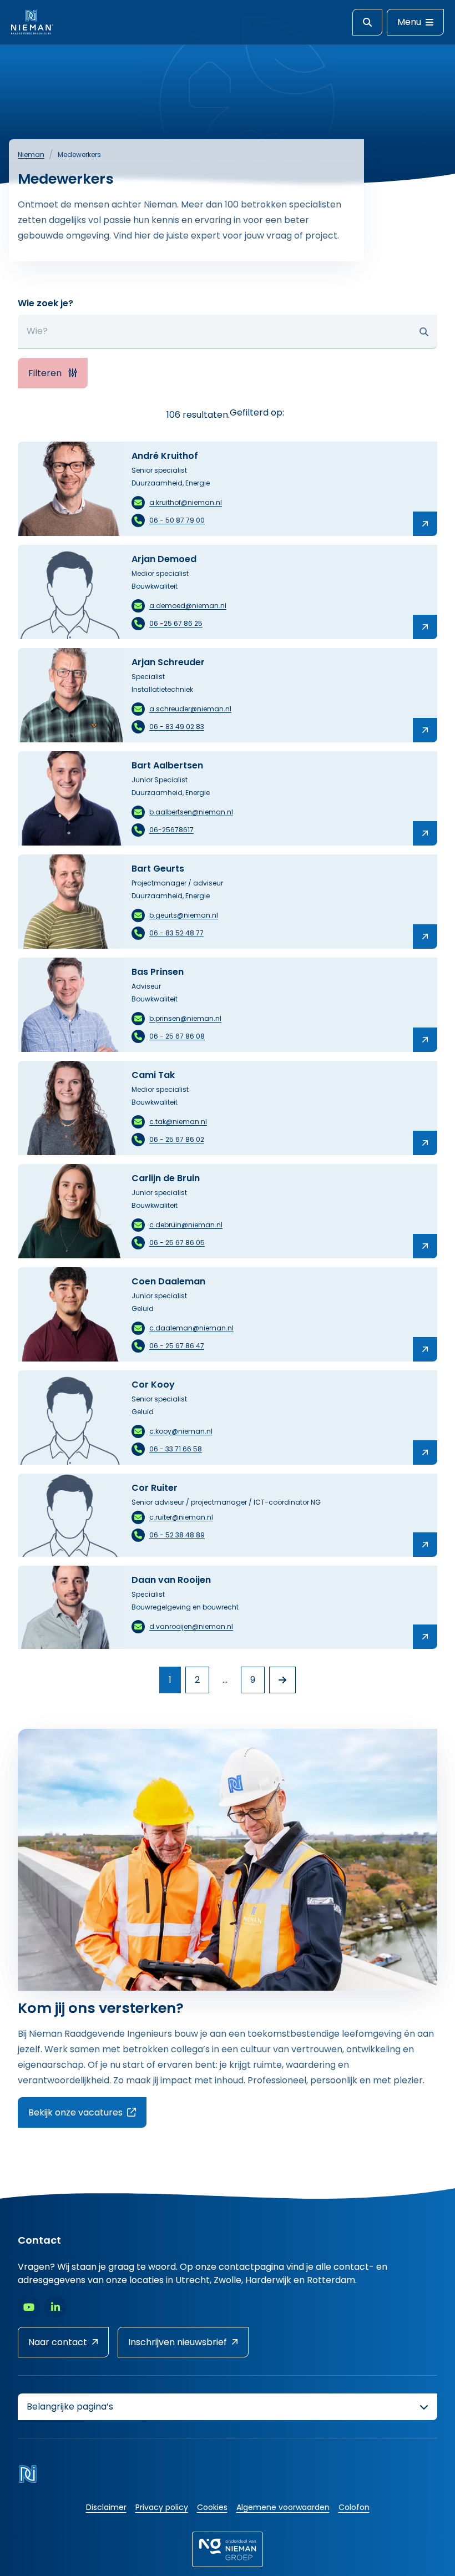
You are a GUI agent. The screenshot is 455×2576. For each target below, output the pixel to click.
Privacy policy (162, 2507)
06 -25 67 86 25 (176, 623)
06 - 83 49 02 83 (177, 727)
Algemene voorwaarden (283, 2507)
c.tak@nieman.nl (178, 1122)
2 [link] (197, 1680)
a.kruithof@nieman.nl (186, 502)
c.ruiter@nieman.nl (181, 1517)
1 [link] (170, 1680)
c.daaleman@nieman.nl (191, 1328)
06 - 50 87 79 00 (177, 520)
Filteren (46, 373)
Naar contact (58, 2342)
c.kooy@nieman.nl (181, 1431)
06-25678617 (171, 830)
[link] (282, 1680)
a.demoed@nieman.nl (188, 606)
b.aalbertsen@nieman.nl (191, 812)
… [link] (225, 1680)
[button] (424, 332)
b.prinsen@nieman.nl (185, 1018)
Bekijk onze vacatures (87, 2112)
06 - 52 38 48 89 (177, 1535)
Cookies (212, 2507)
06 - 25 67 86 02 (177, 1139)
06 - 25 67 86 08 (177, 1036)
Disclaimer (106, 2507)
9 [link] (253, 1680)
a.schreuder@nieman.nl (190, 709)
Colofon (354, 2507)
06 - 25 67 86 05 (177, 1243)
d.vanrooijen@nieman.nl (191, 1626)
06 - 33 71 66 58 (176, 1449)
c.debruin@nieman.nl (186, 1225)
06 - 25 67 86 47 (177, 1346)
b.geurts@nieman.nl (184, 915)
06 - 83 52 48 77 (176, 933)
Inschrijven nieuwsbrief (178, 2342)
